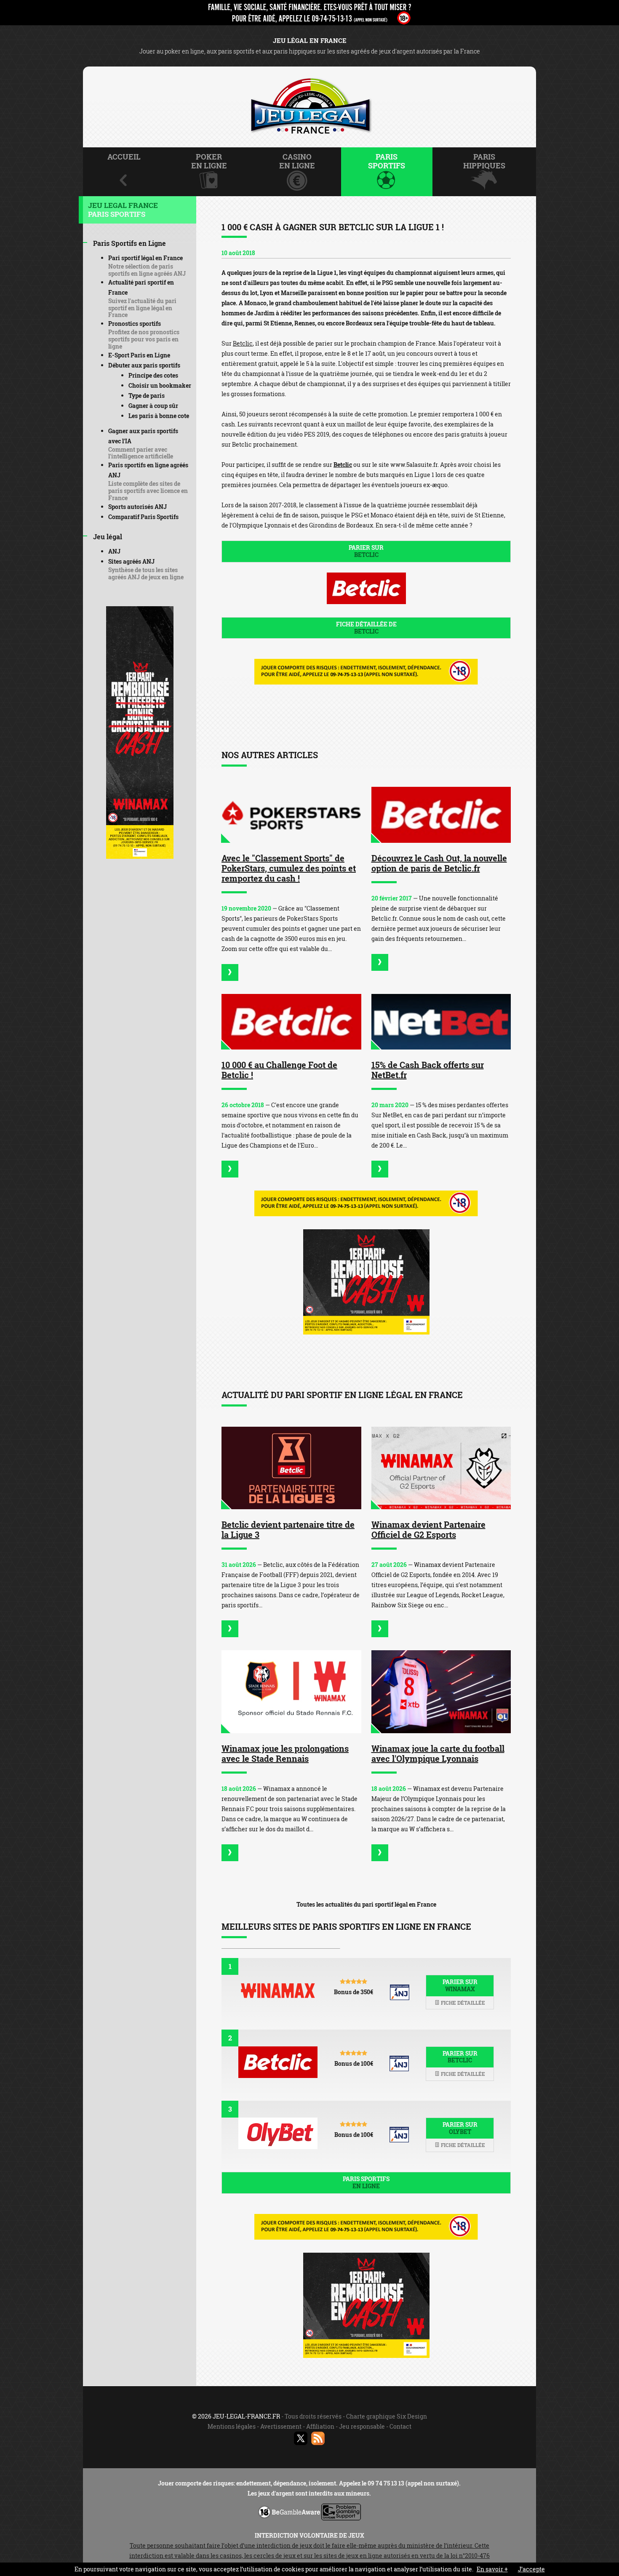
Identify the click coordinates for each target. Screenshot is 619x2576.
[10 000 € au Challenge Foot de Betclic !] (291, 1022)
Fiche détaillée (462, 2003)
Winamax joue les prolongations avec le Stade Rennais (285, 1753)
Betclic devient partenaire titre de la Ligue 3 (288, 1529)
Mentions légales (232, 2426)
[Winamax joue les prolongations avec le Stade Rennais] (291, 1692)
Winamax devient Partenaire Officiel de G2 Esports (428, 1529)
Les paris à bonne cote (159, 416)
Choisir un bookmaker (160, 385)
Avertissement (281, 2426)
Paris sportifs (366, 2182)
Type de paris (147, 396)
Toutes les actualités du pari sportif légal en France (366, 1904)
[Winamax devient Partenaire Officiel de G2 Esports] (441, 1468)
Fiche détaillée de (366, 628)
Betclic (243, 343)
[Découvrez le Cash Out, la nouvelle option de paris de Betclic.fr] (441, 815)
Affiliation (320, 2426)
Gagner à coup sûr (153, 406)
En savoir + (492, 2569)
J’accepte (531, 2569)
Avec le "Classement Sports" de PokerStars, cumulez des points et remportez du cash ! (289, 868)
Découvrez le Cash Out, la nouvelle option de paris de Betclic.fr (439, 863)
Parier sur (366, 551)
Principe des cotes (153, 375)
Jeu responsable (362, 2426)
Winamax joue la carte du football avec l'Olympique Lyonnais (438, 1753)
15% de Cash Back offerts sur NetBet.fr (428, 1070)
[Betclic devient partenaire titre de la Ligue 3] (291, 1468)
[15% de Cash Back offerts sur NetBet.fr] (441, 1022)
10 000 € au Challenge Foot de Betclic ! (279, 1070)
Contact (400, 2426)
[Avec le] (230, 972)
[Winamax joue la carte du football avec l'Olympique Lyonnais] (441, 1692)
